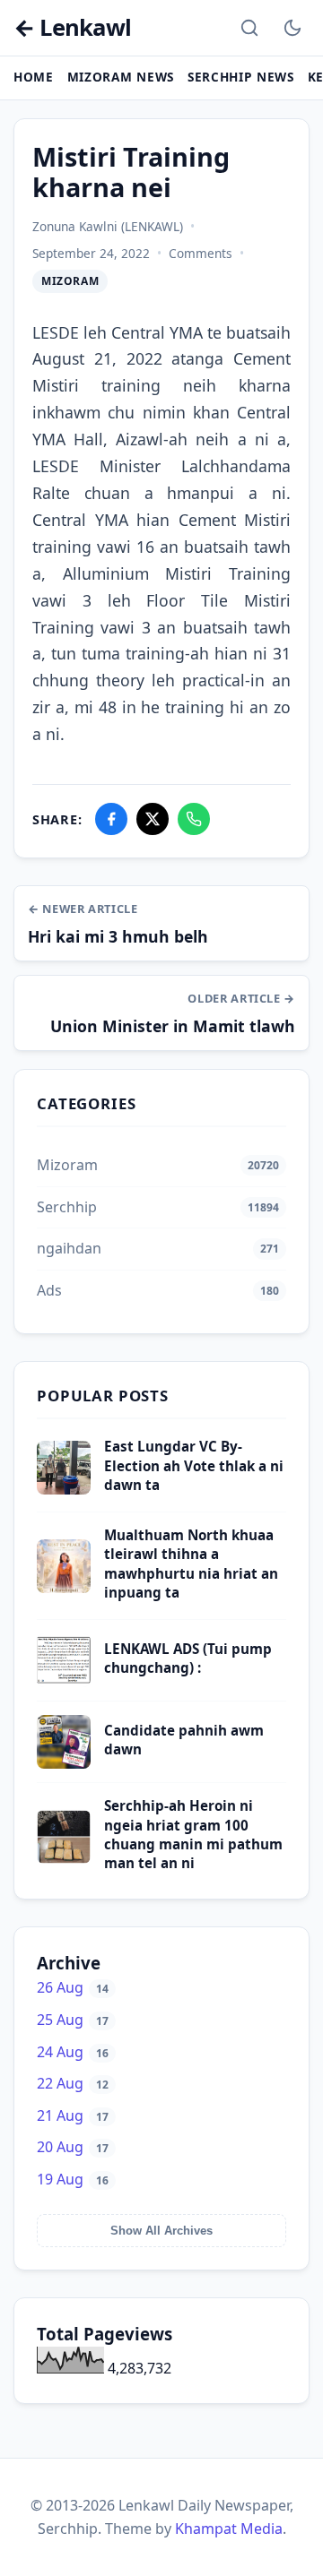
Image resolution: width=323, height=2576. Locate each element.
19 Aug (73, 2179)
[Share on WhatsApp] (194, 819)
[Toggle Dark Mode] (292, 28)
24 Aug (73, 2052)
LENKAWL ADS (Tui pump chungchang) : (188, 1658)
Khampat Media (229, 2529)
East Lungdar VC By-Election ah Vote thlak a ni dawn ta (194, 1465)
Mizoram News (121, 77)
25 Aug (73, 2020)
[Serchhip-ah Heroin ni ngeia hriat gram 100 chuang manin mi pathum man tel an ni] (64, 1858)
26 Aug (73, 1987)
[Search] (249, 28)
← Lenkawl (72, 28)
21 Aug (73, 2115)
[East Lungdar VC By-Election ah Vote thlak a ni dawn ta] (64, 1489)
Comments (201, 253)
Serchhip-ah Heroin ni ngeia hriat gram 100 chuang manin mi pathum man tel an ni (193, 1834)
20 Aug (73, 2147)
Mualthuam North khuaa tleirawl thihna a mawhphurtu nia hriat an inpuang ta (191, 1564)
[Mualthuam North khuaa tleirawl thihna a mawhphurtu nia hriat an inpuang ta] (64, 1588)
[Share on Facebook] (111, 819)
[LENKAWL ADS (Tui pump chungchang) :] (64, 1682)
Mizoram (70, 281)
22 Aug (73, 2083)
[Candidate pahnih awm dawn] (64, 1763)
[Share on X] (153, 819)
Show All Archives (161, 2231)
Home (34, 77)
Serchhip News (241, 77)
